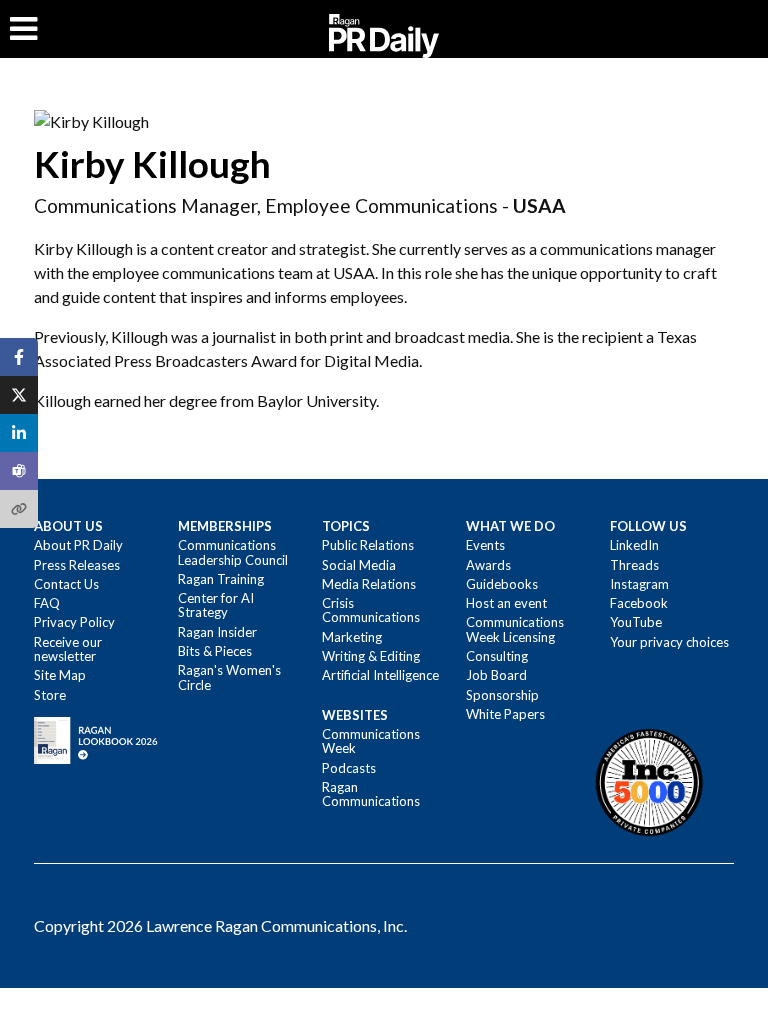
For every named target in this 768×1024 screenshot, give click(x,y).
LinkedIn (634, 545)
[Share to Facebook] (19, 357)
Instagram (639, 584)
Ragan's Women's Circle (229, 677)
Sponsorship (502, 695)
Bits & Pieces (215, 651)
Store (50, 695)
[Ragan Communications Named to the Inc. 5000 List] (649, 782)
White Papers (505, 714)
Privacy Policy (74, 622)
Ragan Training (221, 579)
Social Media (359, 565)
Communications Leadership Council (233, 552)
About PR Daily (78, 545)
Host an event (506, 603)
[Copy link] (19, 509)
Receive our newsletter (68, 649)
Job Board (496, 675)
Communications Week (371, 741)
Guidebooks (502, 584)
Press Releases (77, 565)
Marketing (352, 637)
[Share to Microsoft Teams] (19, 471)
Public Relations (368, 545)
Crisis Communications (371, 610)
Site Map (60, 675)
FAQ (47, 603)
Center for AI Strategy (216, 605)
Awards (488, 565)
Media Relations (369, 584)
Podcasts (349, 768)
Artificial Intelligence (380, 675)
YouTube (636, 622)
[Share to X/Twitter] (19, 395)
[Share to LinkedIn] (19, 433)
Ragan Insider (217, 632)
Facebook (639, 603)
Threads (634, 565)
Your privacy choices (669, 642)
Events (485, 545)
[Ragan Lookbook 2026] (96, 739)
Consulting (497, 656)
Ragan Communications (371, 794)
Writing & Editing (371, 656)
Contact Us (66, 584)
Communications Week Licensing (515, 629)
